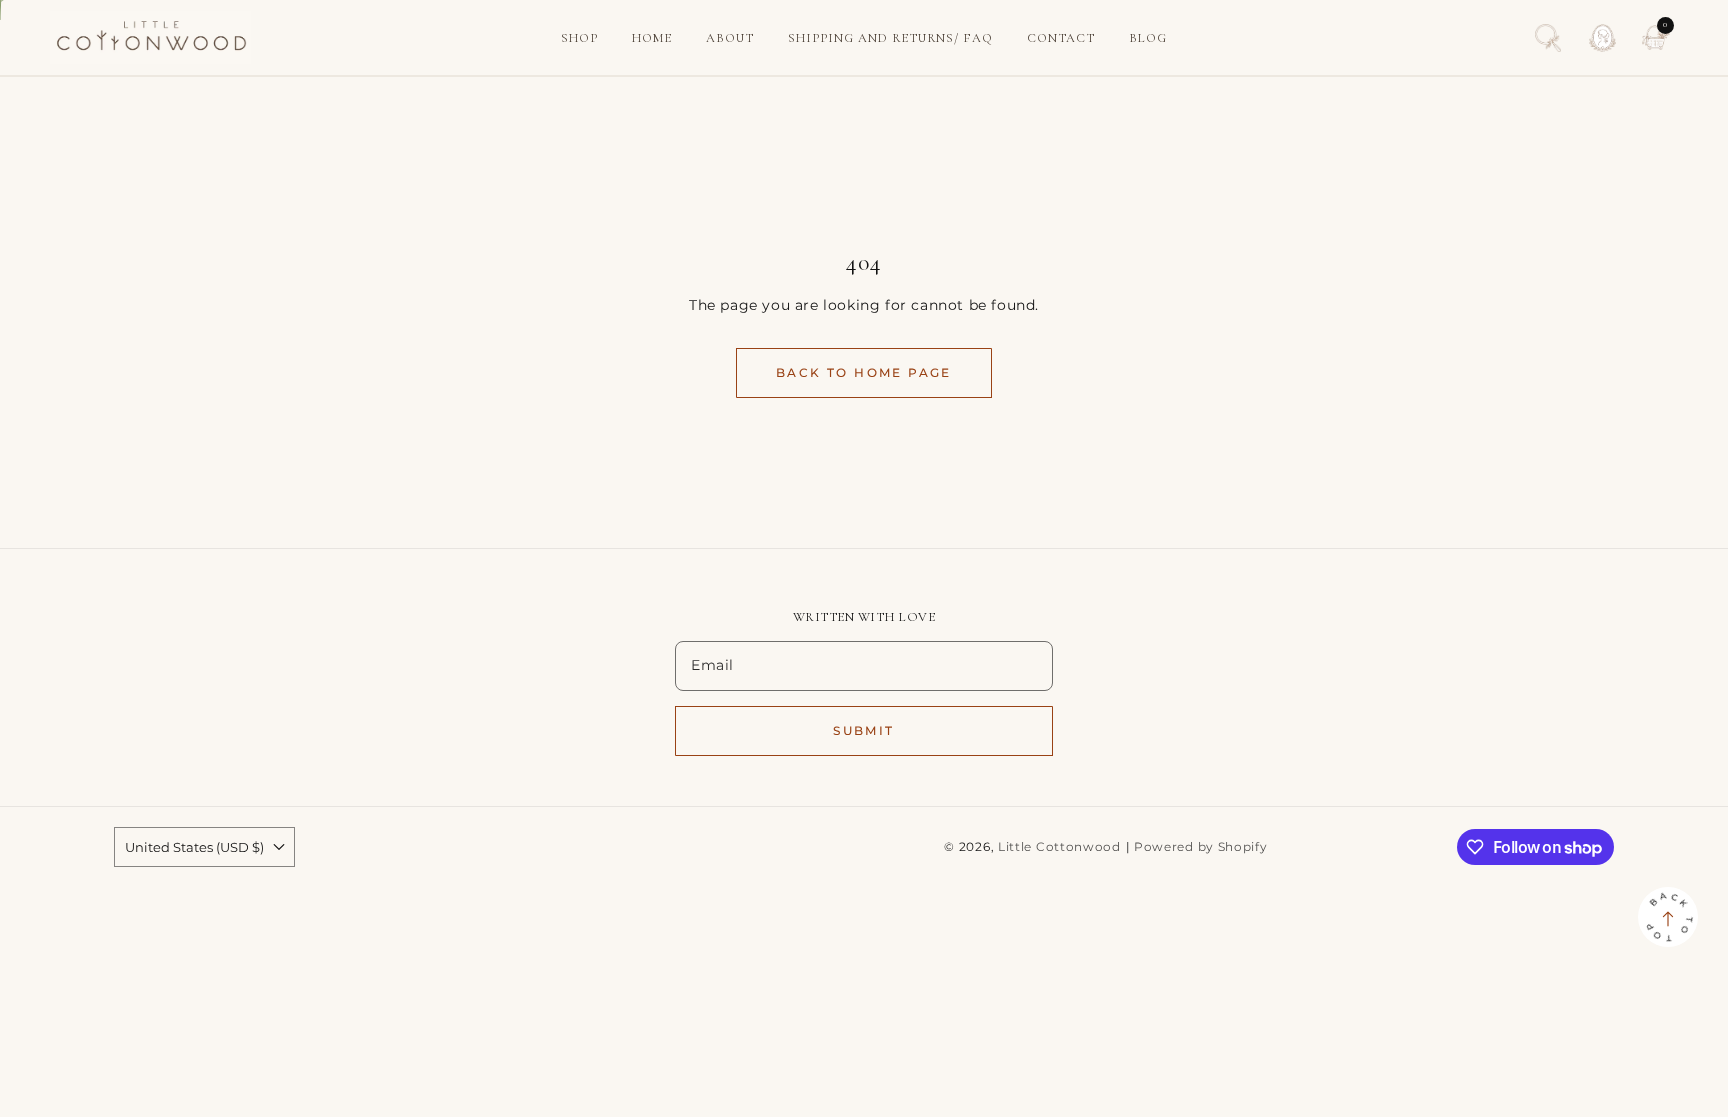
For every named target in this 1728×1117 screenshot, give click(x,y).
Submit (863, 730)
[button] (1548, 38)
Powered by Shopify (1201, 847)
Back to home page (864, 372)
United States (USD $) (194, 847)
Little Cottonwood (1059, 847)
